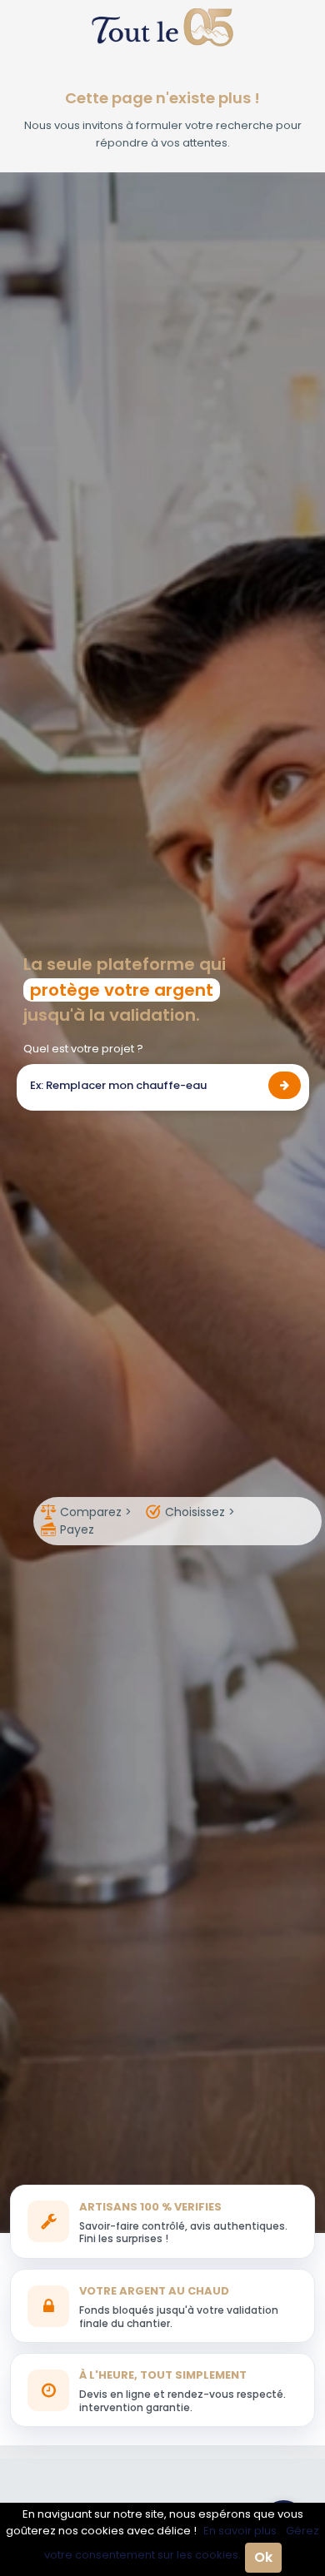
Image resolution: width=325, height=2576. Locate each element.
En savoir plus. (241, 2531)
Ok (263, 2557)
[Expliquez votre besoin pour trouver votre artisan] (285, 1085)
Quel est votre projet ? (83, 1049)
